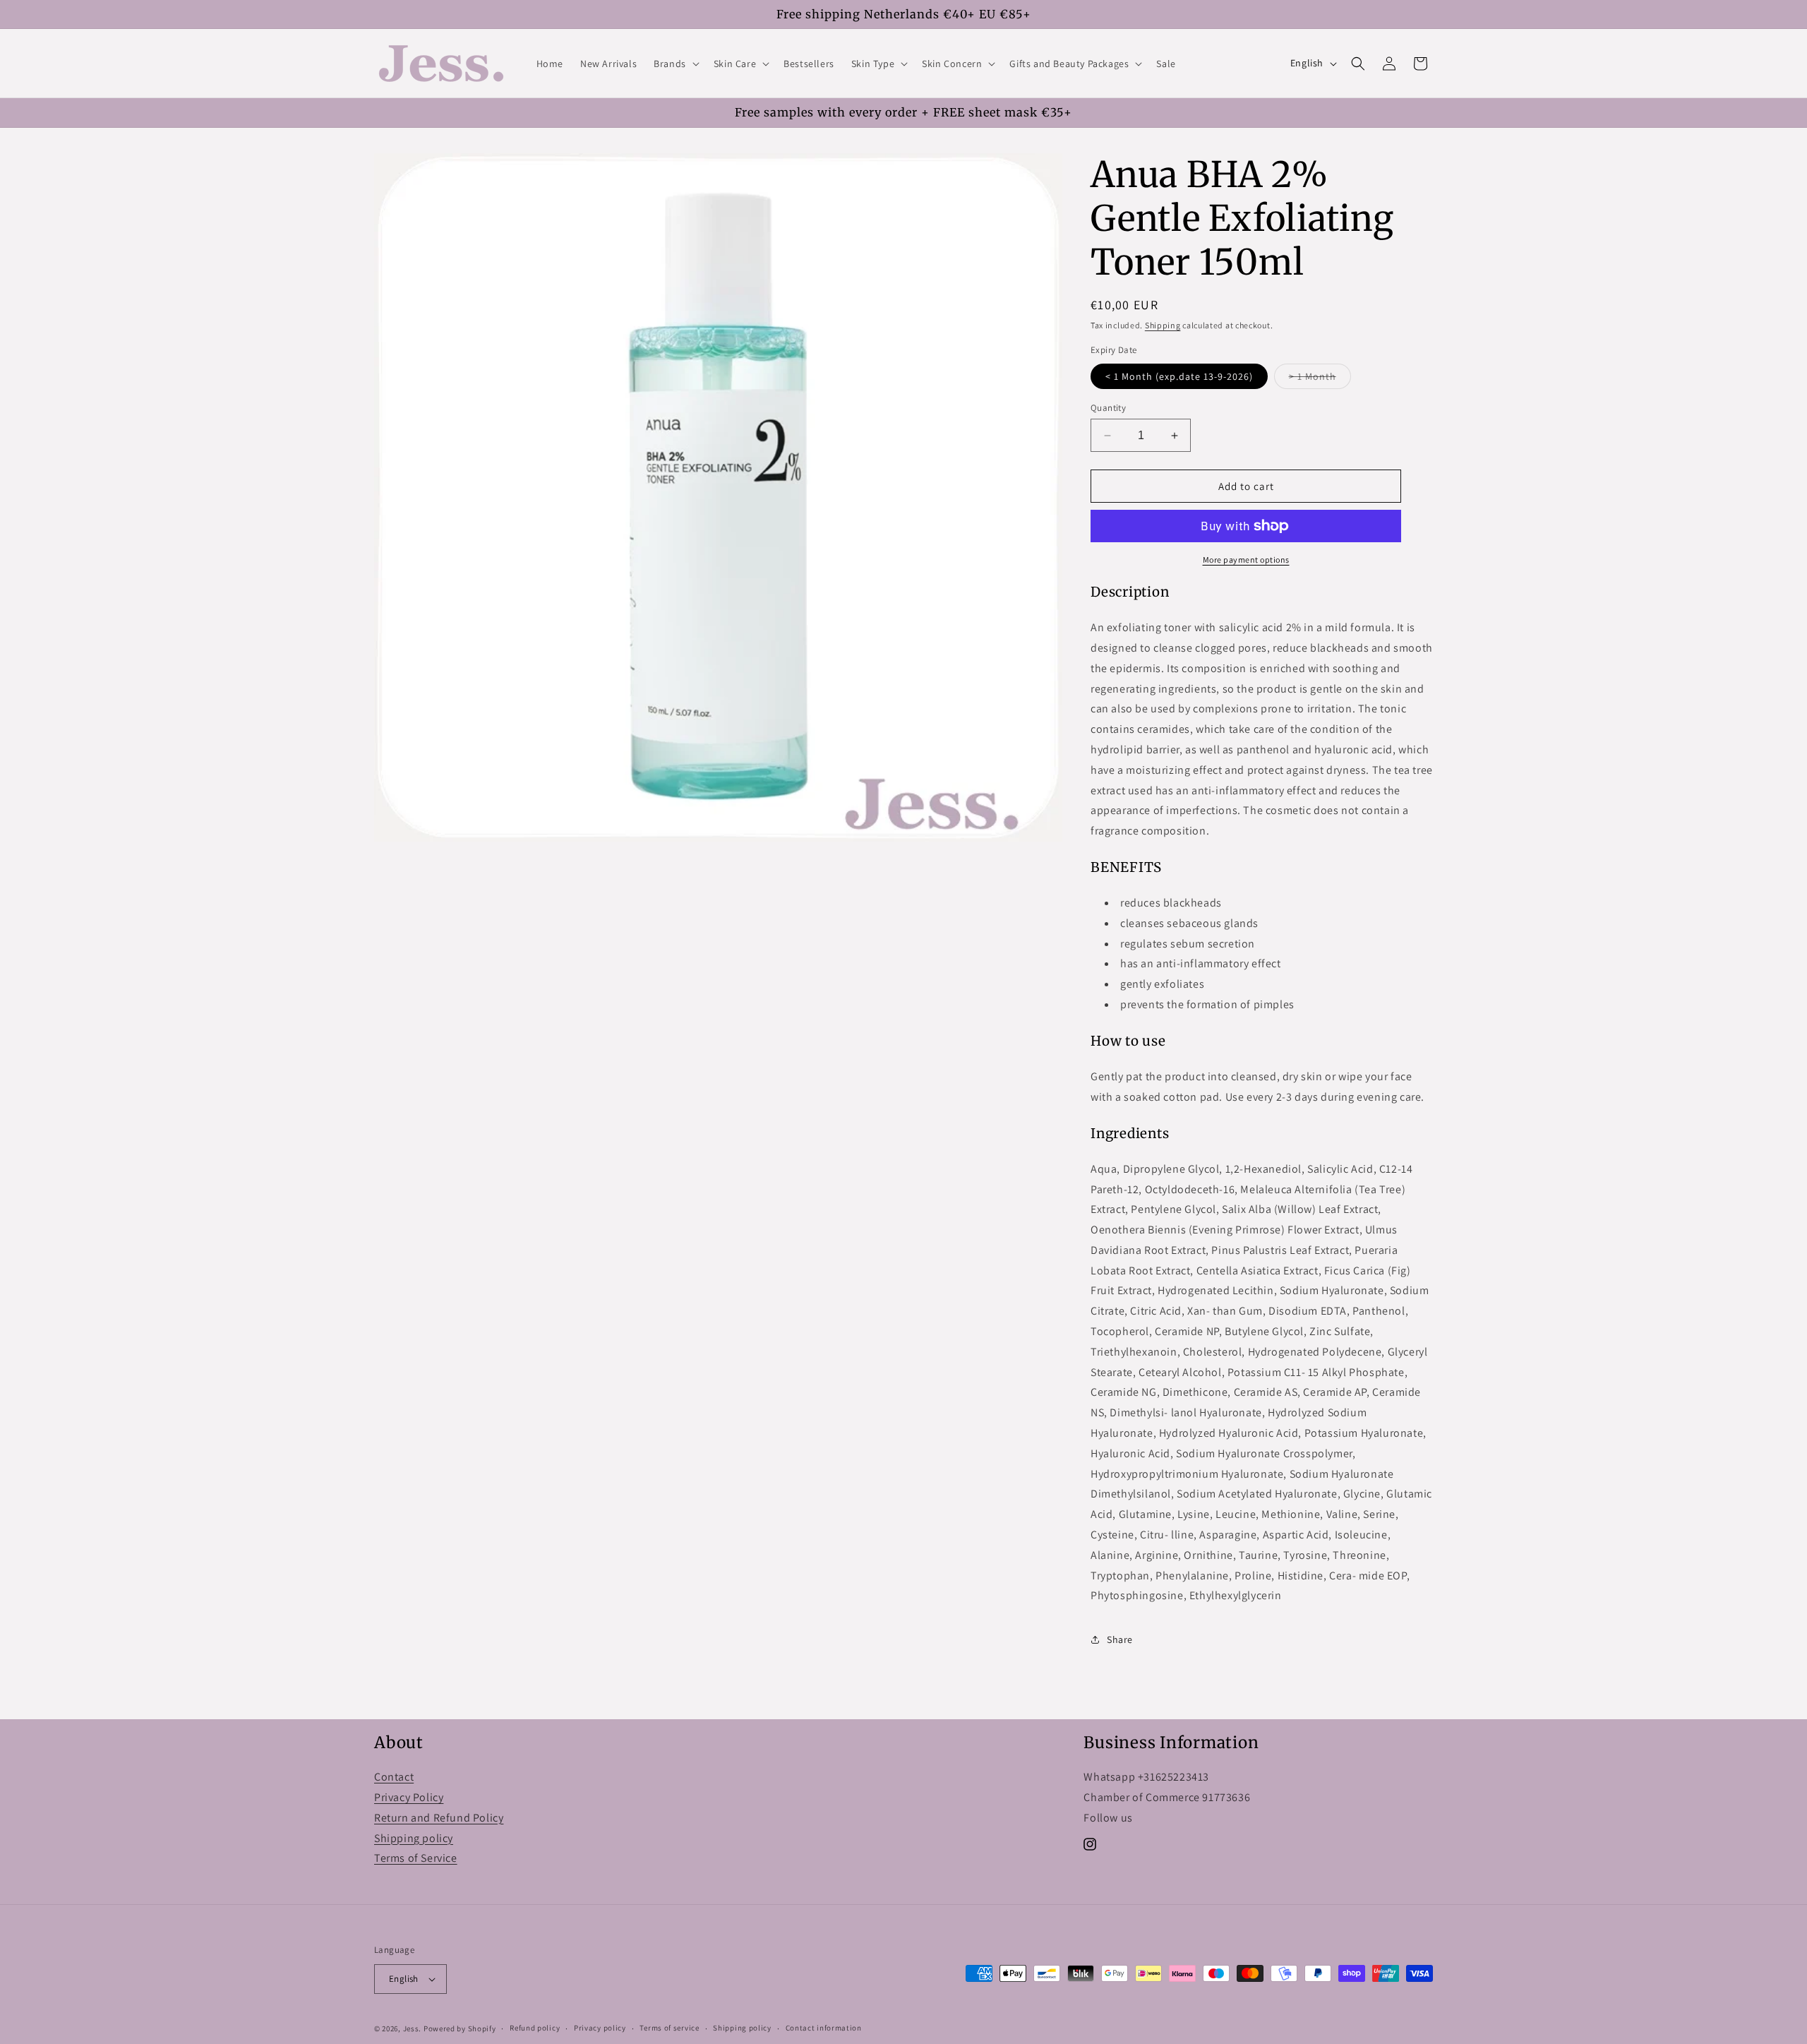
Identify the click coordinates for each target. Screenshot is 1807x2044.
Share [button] (1120, 1639)
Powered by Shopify (460, 2028)
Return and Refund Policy (439, 1818)
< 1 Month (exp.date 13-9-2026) (1179, 376)
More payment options (1246, 560)
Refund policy (535, 2028)
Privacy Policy (409, 1797)
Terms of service (669, 2028)
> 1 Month (1320, 379)
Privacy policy (600, 2028)
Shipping (1163, 325)
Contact (394, 1777)
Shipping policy (414, 1838)
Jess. (413, 2028)
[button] (675, 64)
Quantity (1108, 408)
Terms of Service (416, 1858)
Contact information (824, 2028)
